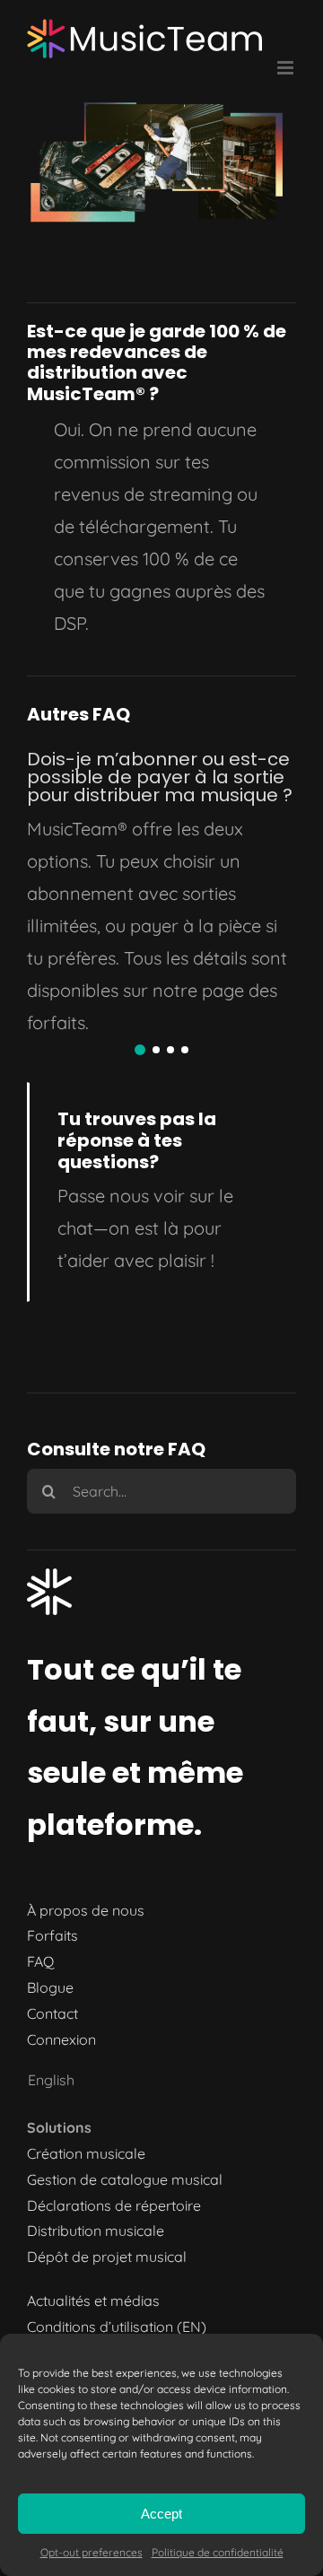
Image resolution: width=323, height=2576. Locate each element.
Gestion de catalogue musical (125, 2179)
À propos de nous (86, 1910)
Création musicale (86, 2153)
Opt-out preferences (92, 2552)
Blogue (50, 1987)
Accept (161, 2514)
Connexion (61, 2039)
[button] (140, 1050)
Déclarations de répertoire (114, 2205)
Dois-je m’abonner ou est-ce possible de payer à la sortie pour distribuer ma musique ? (160, 777)
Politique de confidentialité (218, 2552)
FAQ (40, 1961)
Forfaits (52, 1935)
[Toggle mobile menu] (287, 68)
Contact (52, 2013)
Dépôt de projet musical (107, 2257)
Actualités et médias (93, 2301)
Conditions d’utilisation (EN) (117, 2327)
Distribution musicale (96, 2231)
